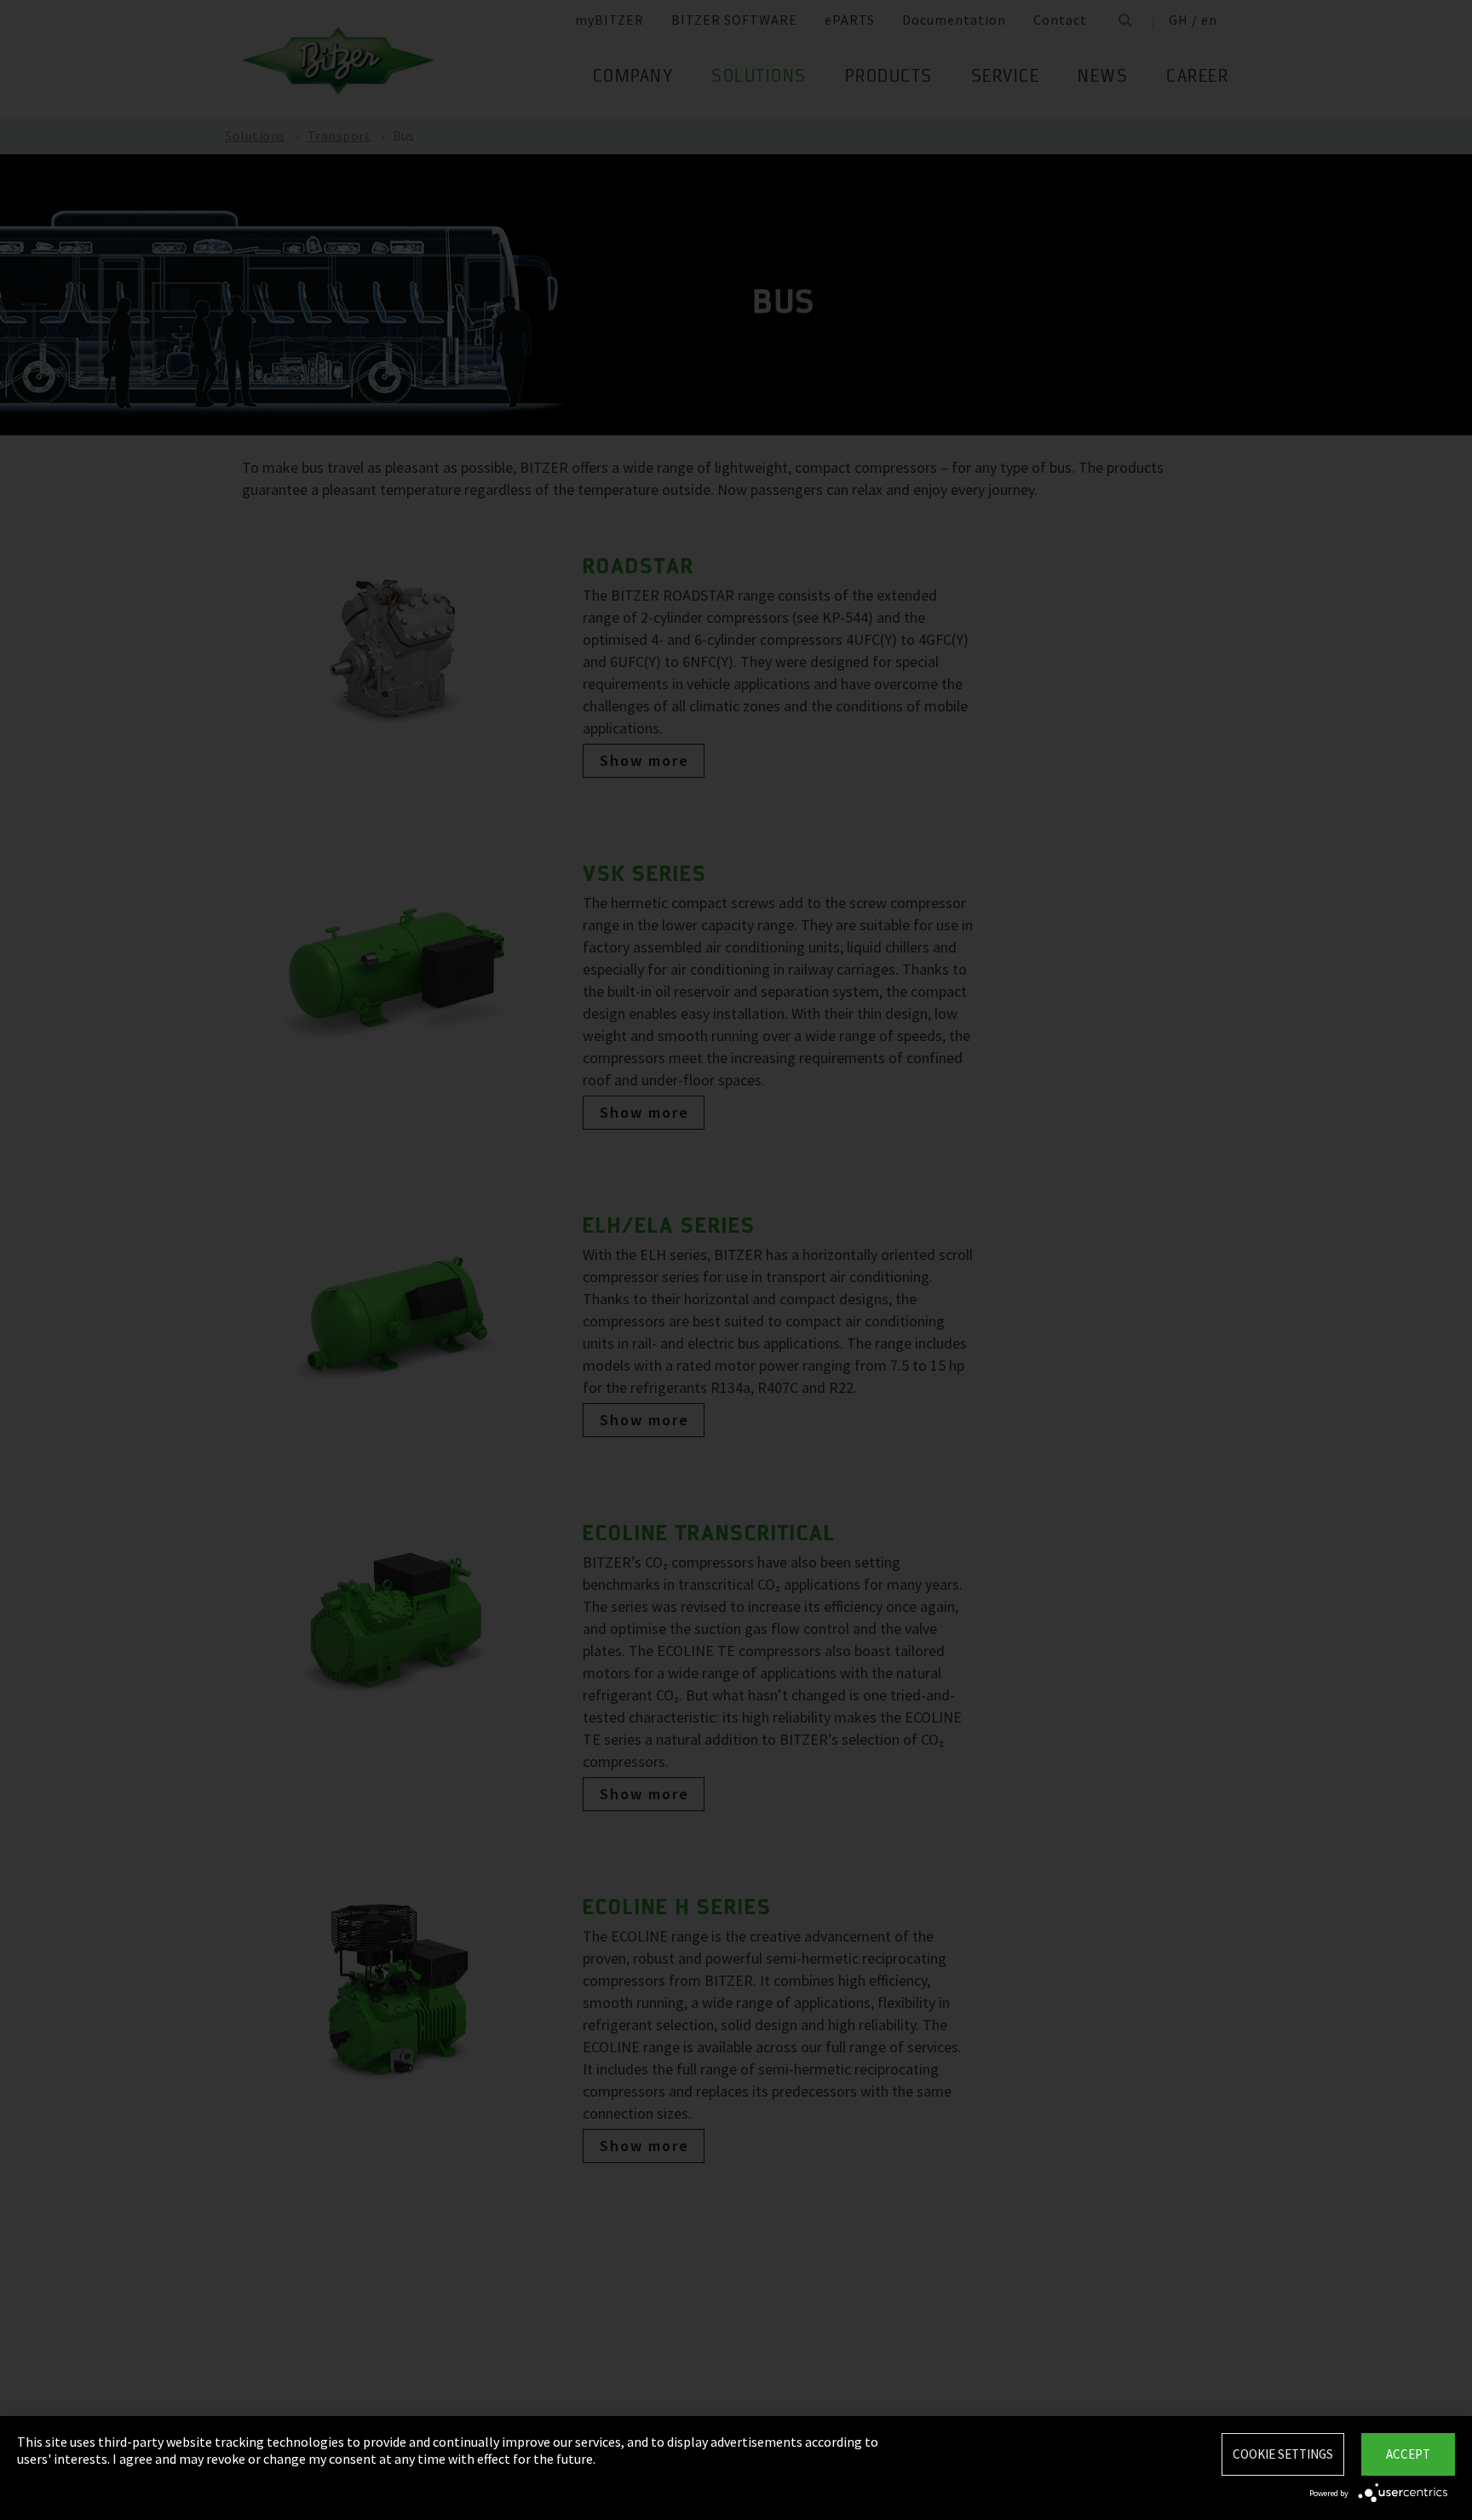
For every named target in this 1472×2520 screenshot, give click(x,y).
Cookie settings (1283, 2454)
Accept (1408, 2454)
